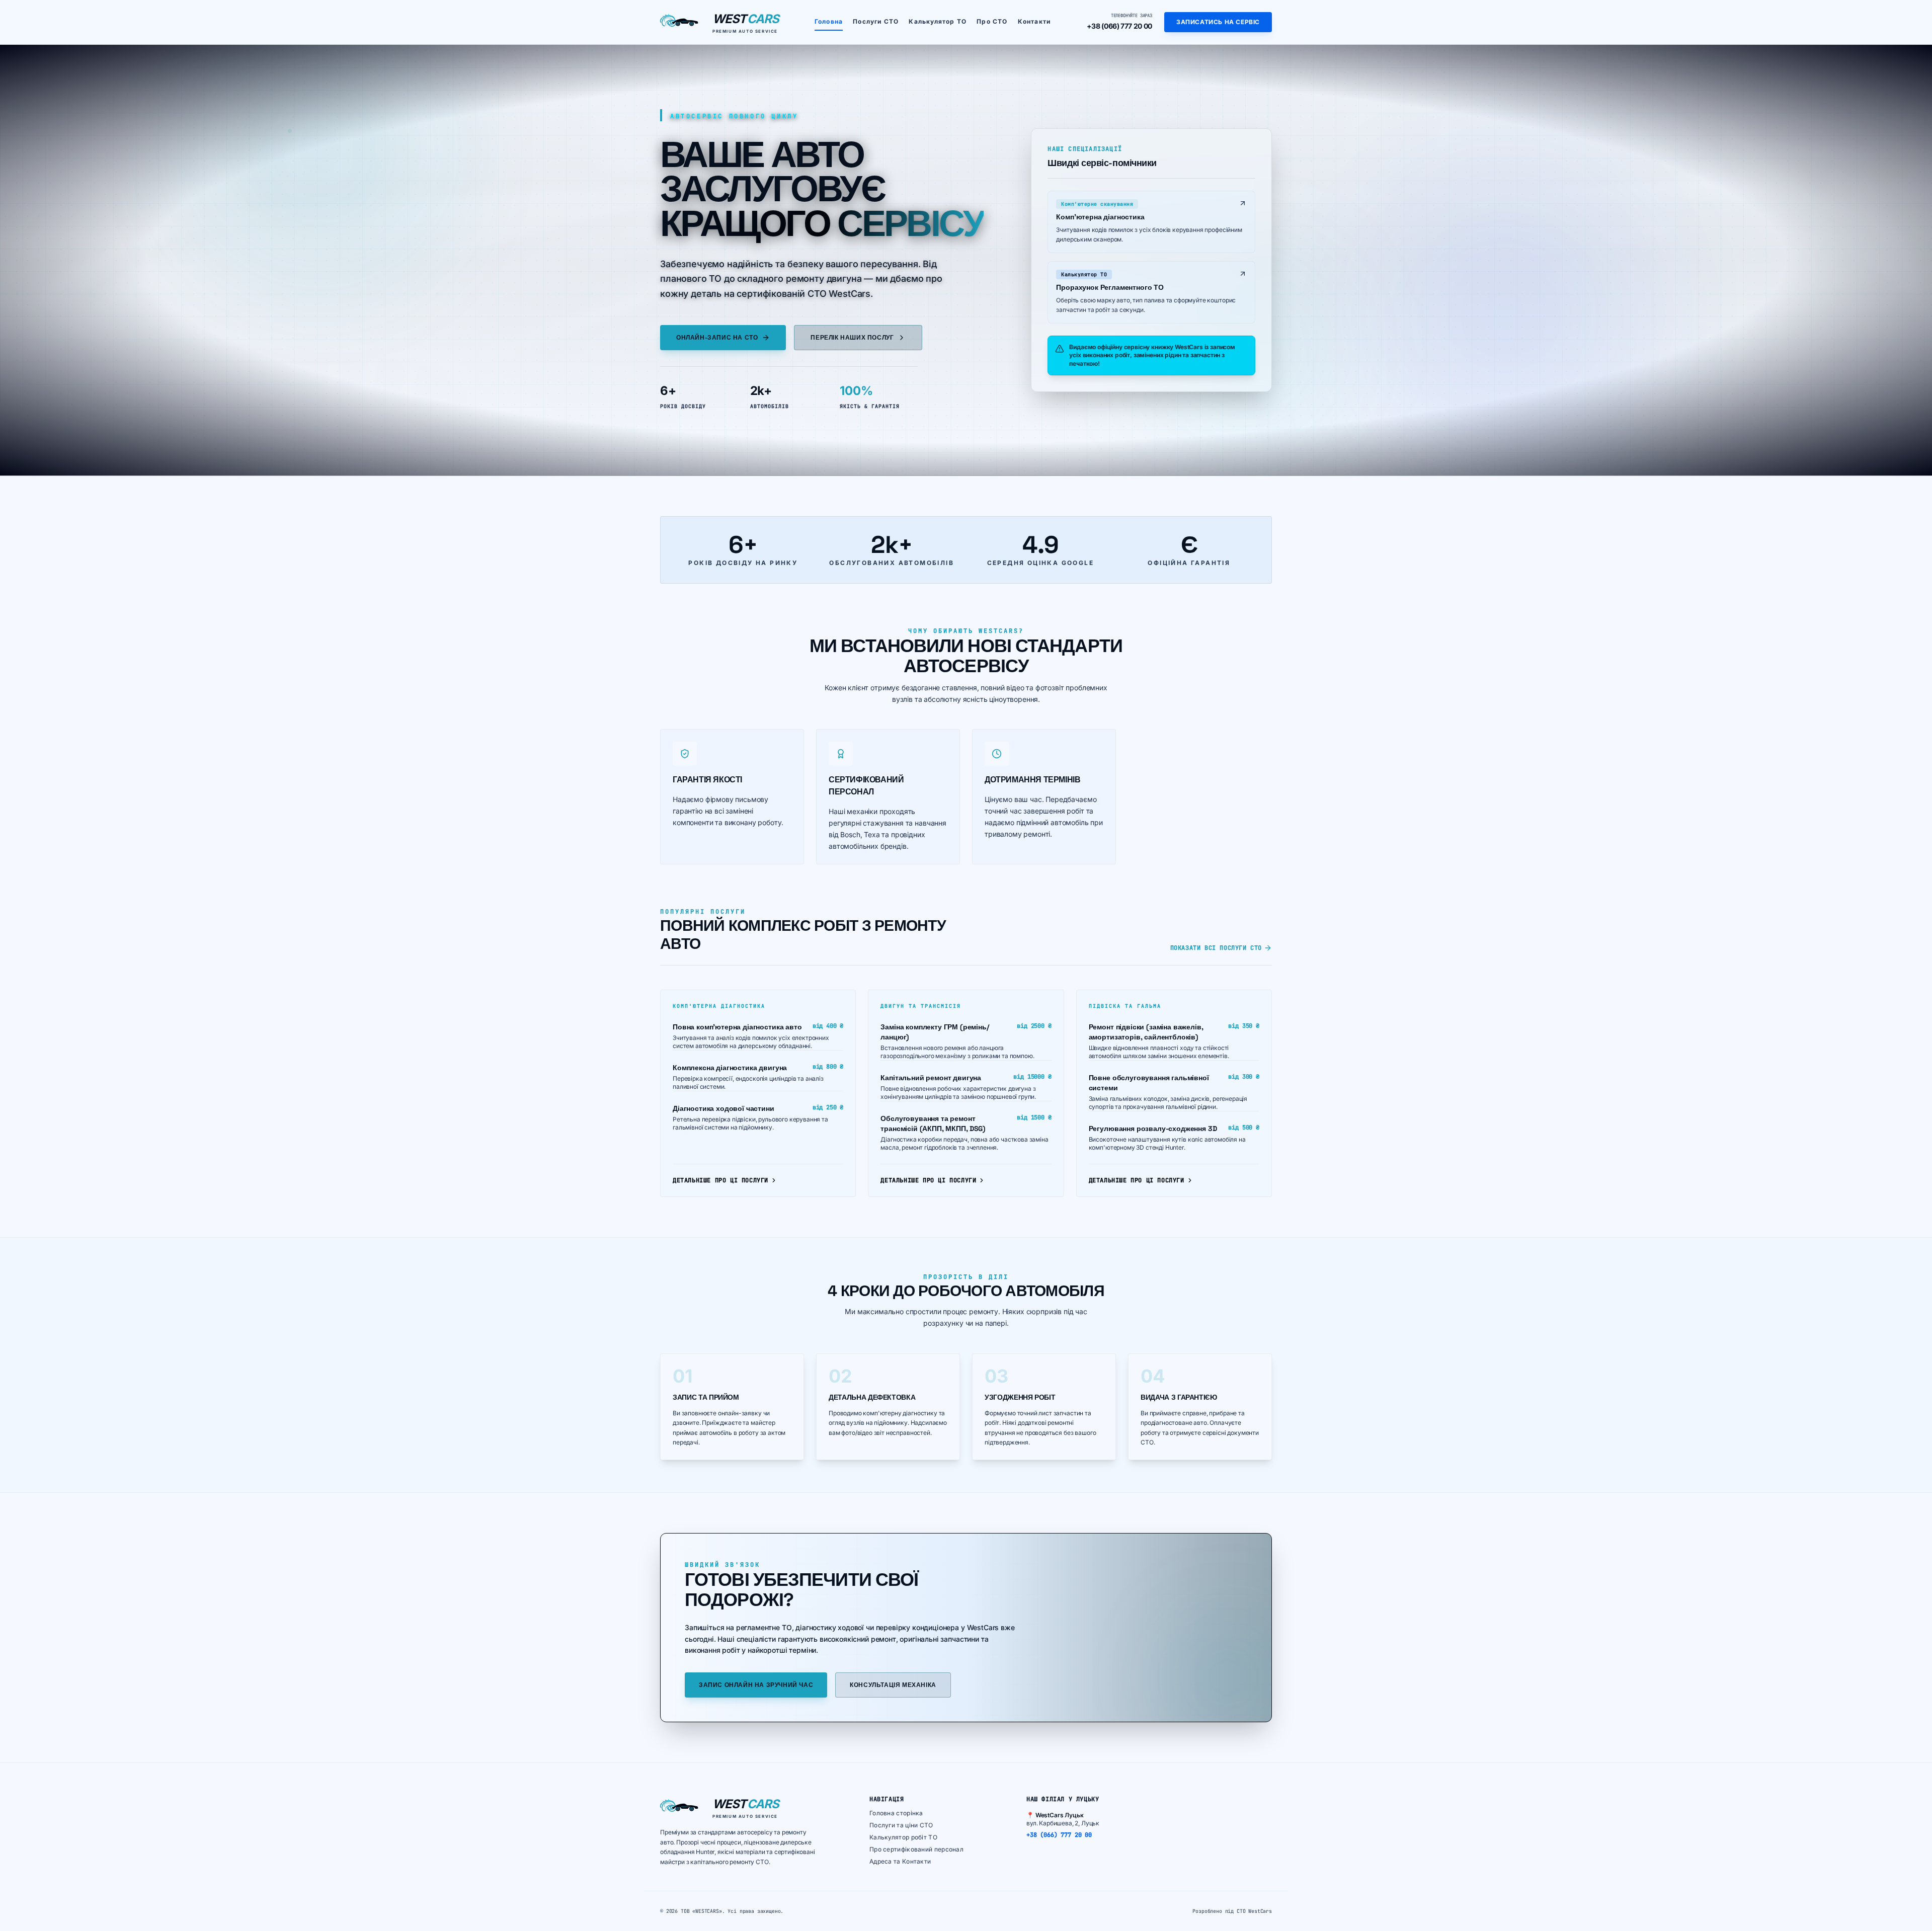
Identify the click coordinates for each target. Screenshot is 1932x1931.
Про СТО (992, 21)
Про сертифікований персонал (916, 1849)
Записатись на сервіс (1218, 22)
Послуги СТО (876, 21)
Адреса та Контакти (900, 1861)
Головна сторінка (896, 1813)
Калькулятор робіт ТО (903, 1837)
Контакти (1034, 21)
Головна (829, 21)
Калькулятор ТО (938, 21)
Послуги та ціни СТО (901, 1825)
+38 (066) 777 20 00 (1119, 26)
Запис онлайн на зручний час (756, 1685)
